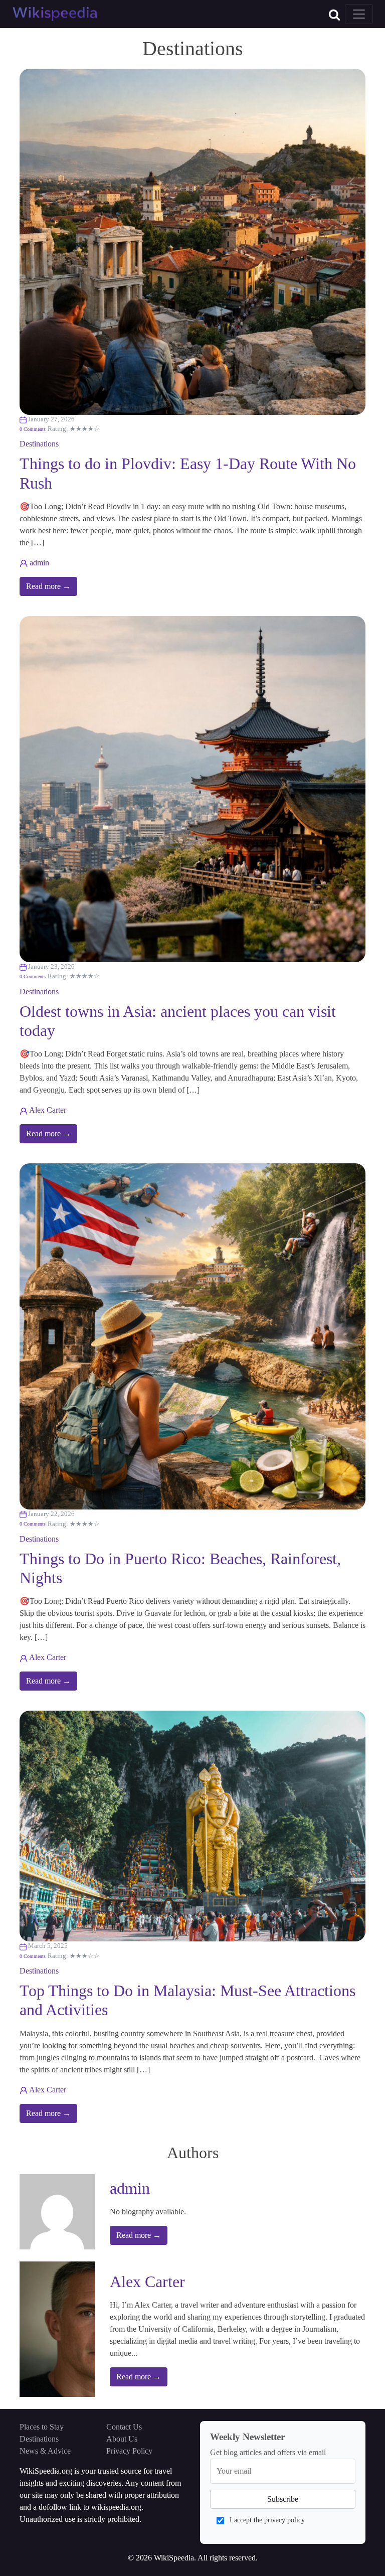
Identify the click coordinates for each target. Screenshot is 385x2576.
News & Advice (45, 2451)
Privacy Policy (129, 2451)
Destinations (39, 444)
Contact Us (124, 2427)
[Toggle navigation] (359, 14)
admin (39, 563)
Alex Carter (48, 1110)
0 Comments (33, 429)
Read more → (48, 586)
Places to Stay (42, 2427)
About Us (122, 2439)
